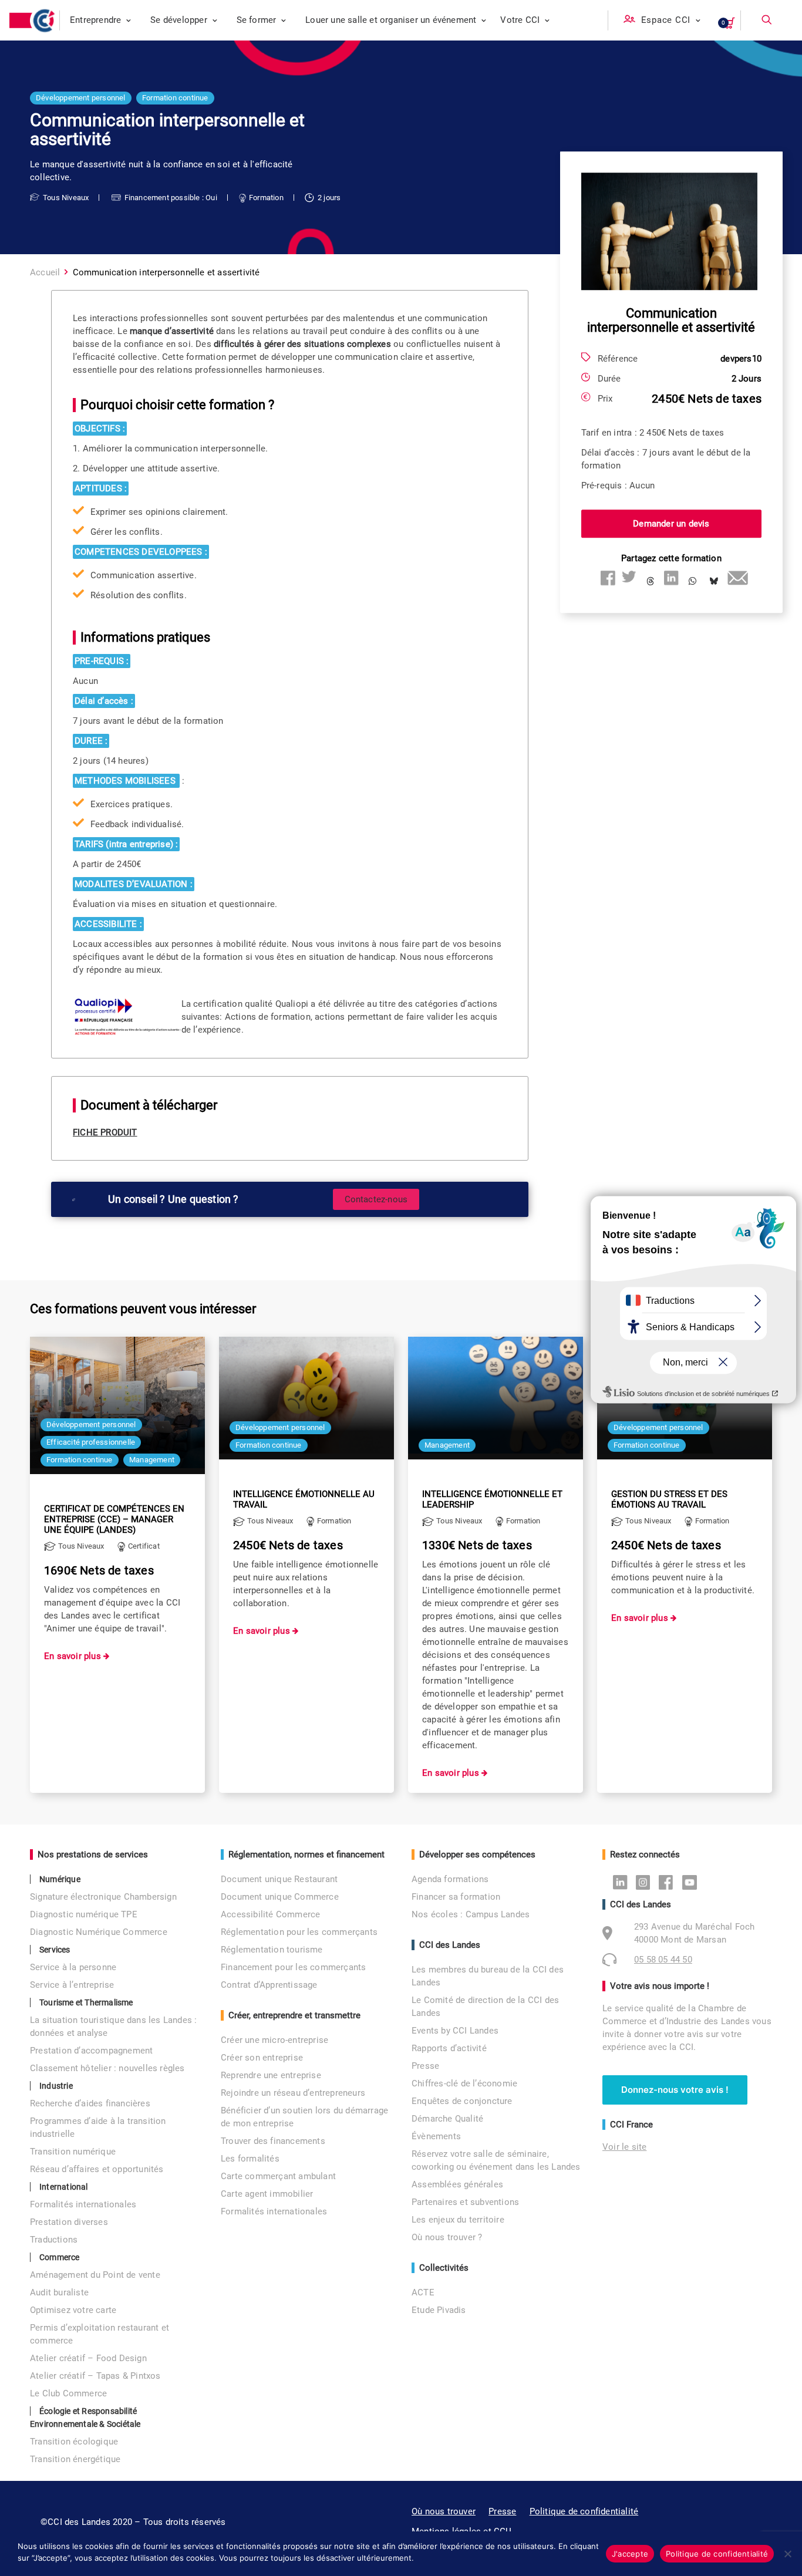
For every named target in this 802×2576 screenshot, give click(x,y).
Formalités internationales (83, 2204)
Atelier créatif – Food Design (88, 2358)
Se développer (179, 20)
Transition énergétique (75, 2459)
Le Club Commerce (68, 2393)
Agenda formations (450, 1879)
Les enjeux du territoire (458, 2220)
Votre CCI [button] (520, 20)
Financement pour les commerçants (293, 1967)
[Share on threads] (650, 582)
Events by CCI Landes (455, 2031)
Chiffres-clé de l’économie (464, 2083)
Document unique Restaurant (279, 1879)
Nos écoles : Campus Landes (471, 1914)
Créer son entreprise (262, 2058)
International (64, 2187)
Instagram (646, 1882)
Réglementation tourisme (272, 1950)
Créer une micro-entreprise (274, 2040)
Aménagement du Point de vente (95, 2275)
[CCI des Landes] (45, 21)
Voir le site (624, 2147)
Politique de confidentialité (584, 2511)
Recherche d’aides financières (90, 2103)
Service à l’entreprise (72, 1985)
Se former (257, 20)
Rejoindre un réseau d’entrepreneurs (293, 2093)
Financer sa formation (456, 1897)
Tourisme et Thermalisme (86, 2002)
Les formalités (250, 2159)
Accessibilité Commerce (270, 1914)
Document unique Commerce (280, 1897)
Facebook (669, 1882)
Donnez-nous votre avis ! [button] (675, 2090)
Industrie (56, 2086)
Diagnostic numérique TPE (84, 1914)
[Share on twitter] (629, 578)
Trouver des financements (273, 2141)
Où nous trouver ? (447, 2237)
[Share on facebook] (608, 578)
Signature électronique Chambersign (103, 1897)
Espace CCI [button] (666, 20)
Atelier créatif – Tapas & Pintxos (95, 2376)
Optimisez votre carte (73, 2310)
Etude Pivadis (439, 2310)
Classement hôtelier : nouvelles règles (107, 2068)
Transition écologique (74, 2442)
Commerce (60, 2257)
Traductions (54, 2240)
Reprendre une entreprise (271, 2075)
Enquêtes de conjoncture (462, 2101)
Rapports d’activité (449, 2048)
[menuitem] (101, 20)
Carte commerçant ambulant (278, 2176)
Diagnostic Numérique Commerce (99, 1932)
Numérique (60, 1879)
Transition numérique (73, 2152)
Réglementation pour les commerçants (299, 1932)
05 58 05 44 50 (663, 1960)
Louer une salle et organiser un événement (391, 20)
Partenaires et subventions (465, 2202)
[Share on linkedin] (671, 578)
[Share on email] (734, 578)
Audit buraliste (59, 2292)
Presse (425, 2066)
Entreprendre (95, 20)
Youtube (693, 1882)
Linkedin (623, 1882)
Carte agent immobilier (267, 2194)
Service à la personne (73, 1967)
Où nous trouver (444, 2511)
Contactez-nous (376, 1199)
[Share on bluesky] (713, 582)
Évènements (436, 2136)
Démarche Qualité (447, 2119)
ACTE (423, 2292)
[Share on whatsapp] (692, 582)
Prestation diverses (69, 2222)
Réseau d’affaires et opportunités (97, 2169)
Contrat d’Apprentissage (269, 1985)
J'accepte (630, 2554)
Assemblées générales (457, 2184)
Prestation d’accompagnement (91, 2051)
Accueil (45, 272)
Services (55, 1950)
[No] (787, 2554)
